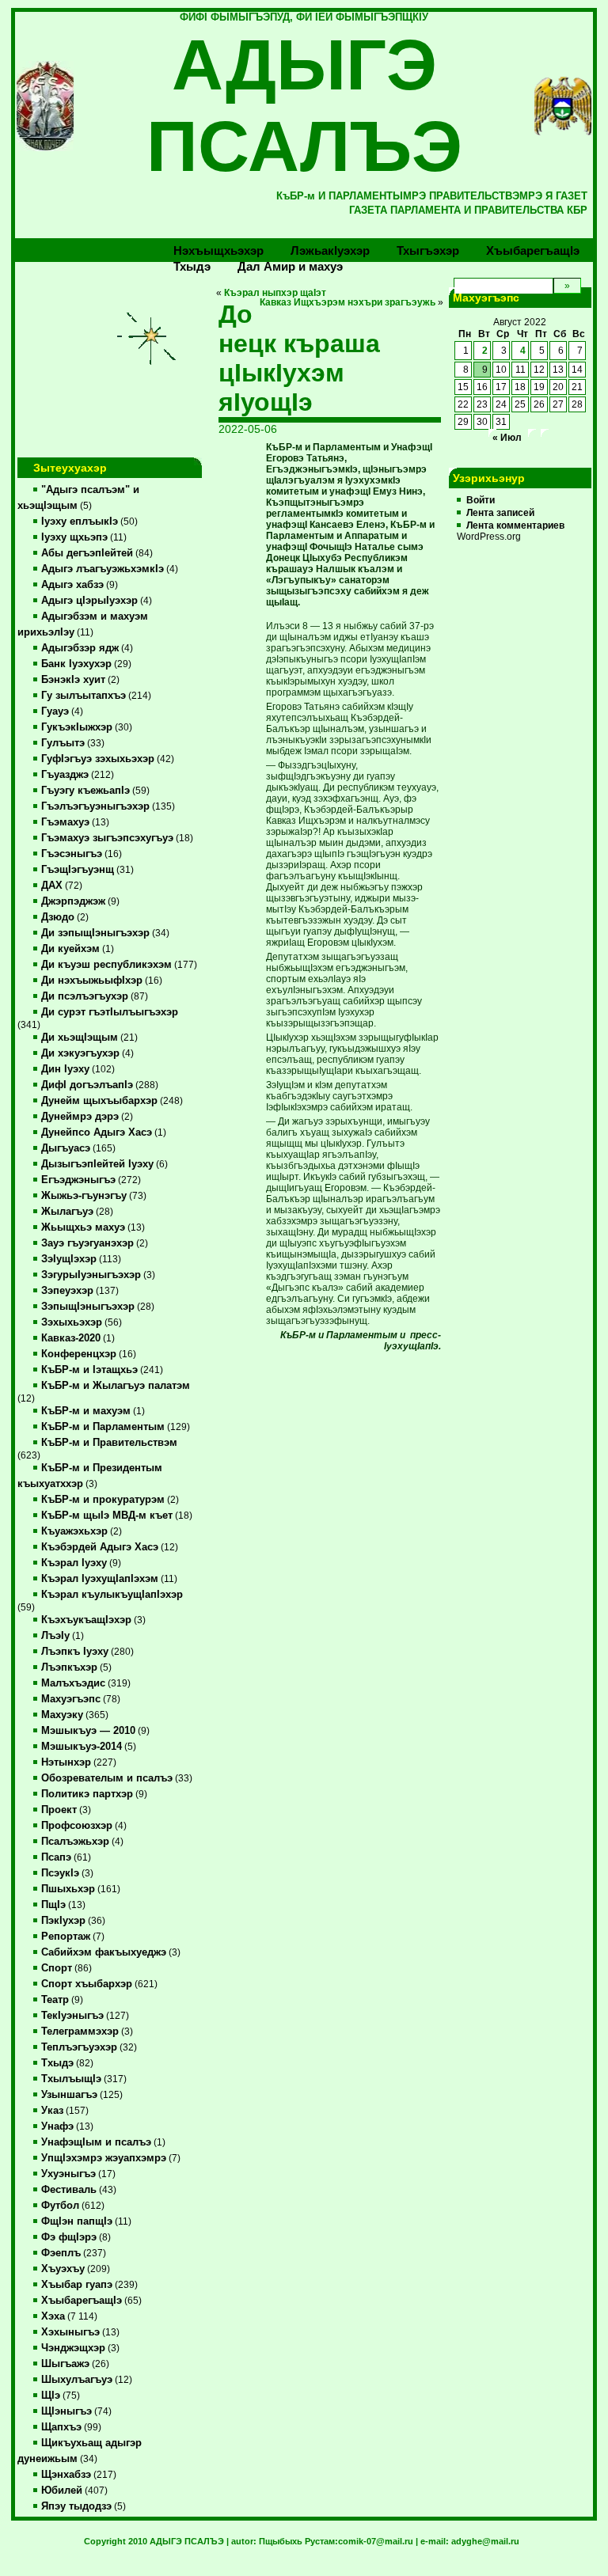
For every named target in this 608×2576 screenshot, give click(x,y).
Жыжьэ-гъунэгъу (84, 1196)
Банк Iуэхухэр (76, 664)
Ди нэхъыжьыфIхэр (92, 981)
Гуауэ (55, 711)
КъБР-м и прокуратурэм (103, 1500)
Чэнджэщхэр (73, 2348)
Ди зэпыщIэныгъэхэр (95, 933)
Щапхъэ (61, 2427)
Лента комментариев (515, 525)
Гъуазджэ (65, 775)
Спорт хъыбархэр (87, 1984)
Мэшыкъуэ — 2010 (88, 1731)
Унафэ (57, 2126)
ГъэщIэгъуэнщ (78, 870)
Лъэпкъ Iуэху (75, 1652)
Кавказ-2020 (71, 1338)
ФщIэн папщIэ (77, 2221)
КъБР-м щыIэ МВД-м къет (107, 1516)
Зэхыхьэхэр (72, 1322)
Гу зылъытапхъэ (84, 696)
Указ (52, 2111)
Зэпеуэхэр (67, 1291)
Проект (59, 1810)
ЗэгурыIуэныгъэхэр (91, 1275)
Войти (481, 500)
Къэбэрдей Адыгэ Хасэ (100, 1547)
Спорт (57, 1968)
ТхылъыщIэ (71, 2079)
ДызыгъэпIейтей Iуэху (97, 1164)
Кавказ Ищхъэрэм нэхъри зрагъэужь (348, 302)
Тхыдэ (192, 266)
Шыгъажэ (65, 2364)
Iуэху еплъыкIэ (80, 522)
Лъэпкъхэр (69, 1667)
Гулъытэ (63, 743)
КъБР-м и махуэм (86, 1411)
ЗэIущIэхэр (69, 1259)
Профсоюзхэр (77, 1826)
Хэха (53, 2316)
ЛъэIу (55, 1636)
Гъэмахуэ (65, 822)
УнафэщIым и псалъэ (96, 2142)
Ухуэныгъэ (68, 2174)
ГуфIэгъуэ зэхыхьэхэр (98, 759)
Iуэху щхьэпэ (74, 537)
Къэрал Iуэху (74, 1563)
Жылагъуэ (67, 1212)
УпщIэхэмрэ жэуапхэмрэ (104, 2158)
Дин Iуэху (65, 1069)
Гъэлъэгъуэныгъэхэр (95, 806)
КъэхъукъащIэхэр (86, 1620)
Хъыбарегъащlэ (533, 250)
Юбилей (62, 2491)
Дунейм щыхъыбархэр (99, 1101)
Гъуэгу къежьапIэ (85, 791)
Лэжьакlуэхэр (330, 250)
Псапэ (56, 1857)
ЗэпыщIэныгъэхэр (88, 1307)
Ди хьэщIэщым (80, 1038)
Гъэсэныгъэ (72, 854)
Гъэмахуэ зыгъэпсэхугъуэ (107, 838)
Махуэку (62, 1715)
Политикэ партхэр (87, 1794)
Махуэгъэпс (71, 1699)
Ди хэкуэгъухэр (80, 1053)
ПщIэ (53, 1905)
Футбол (60, 2206)
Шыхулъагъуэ (77, 2380)
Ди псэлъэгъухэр (85, 996)
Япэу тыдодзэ (76, 2506)
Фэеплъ (61, 2253)
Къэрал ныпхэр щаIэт (275, 293)
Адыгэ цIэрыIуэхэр (89, 601)
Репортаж (66, 1937)
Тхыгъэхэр (428, 250)
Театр (55, 2000)
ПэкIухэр (63, 1921)
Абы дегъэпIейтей (87, 553)
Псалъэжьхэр (75, 1842)
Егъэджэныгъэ (78, 1180)
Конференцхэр (79, 1354)
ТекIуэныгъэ (72, 2016)
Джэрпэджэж (73, 901)
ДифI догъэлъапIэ (87, 1085)
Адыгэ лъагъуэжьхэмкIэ (103, 569)
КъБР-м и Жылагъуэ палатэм (116, 1386)
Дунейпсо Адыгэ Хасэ (97, 1132)
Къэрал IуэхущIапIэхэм (100, 1579)
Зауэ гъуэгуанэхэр (87, 1243)
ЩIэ (51, 2396)
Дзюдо (58, 917)
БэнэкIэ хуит (73, 680)
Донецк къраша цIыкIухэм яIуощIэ (299, 358)
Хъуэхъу (63, 2269)
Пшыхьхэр (68, 1889)
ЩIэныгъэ (66, 2411)
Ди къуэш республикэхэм (106, 965)
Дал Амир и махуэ (290, 266)
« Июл (507, 438)
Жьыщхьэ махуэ (83, 1227)
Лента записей (500, 513)
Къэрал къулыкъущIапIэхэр (112, 1595)
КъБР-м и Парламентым (103, 1427)
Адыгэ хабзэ (72, 585)
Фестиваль (69, 2190)
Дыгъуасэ (66, 1148)
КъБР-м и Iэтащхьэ (89, 1370)
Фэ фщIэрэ (69, 2237)
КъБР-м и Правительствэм (109, 1443)
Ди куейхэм (70, 949)
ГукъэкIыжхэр (77, 727)
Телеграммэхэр (80, 2032)
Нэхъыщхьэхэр (218, 250)
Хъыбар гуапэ (77, 2285)
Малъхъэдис (73, 1683)
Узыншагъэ (69, 2095)
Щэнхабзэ (66, 2475)
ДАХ (52, 886)
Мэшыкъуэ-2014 (82, 1747)
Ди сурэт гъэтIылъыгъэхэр (110, 1012)
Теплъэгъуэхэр (79, 2047)
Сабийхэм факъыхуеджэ (104, 1952)
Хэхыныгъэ (70, 2332)
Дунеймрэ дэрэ (80, 1117)
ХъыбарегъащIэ (82, 2301)
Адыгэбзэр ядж (80, 648)
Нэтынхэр (66, 1762)
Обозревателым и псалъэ (107, 1778)
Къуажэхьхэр (74, 1531)
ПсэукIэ (60, 1873)
